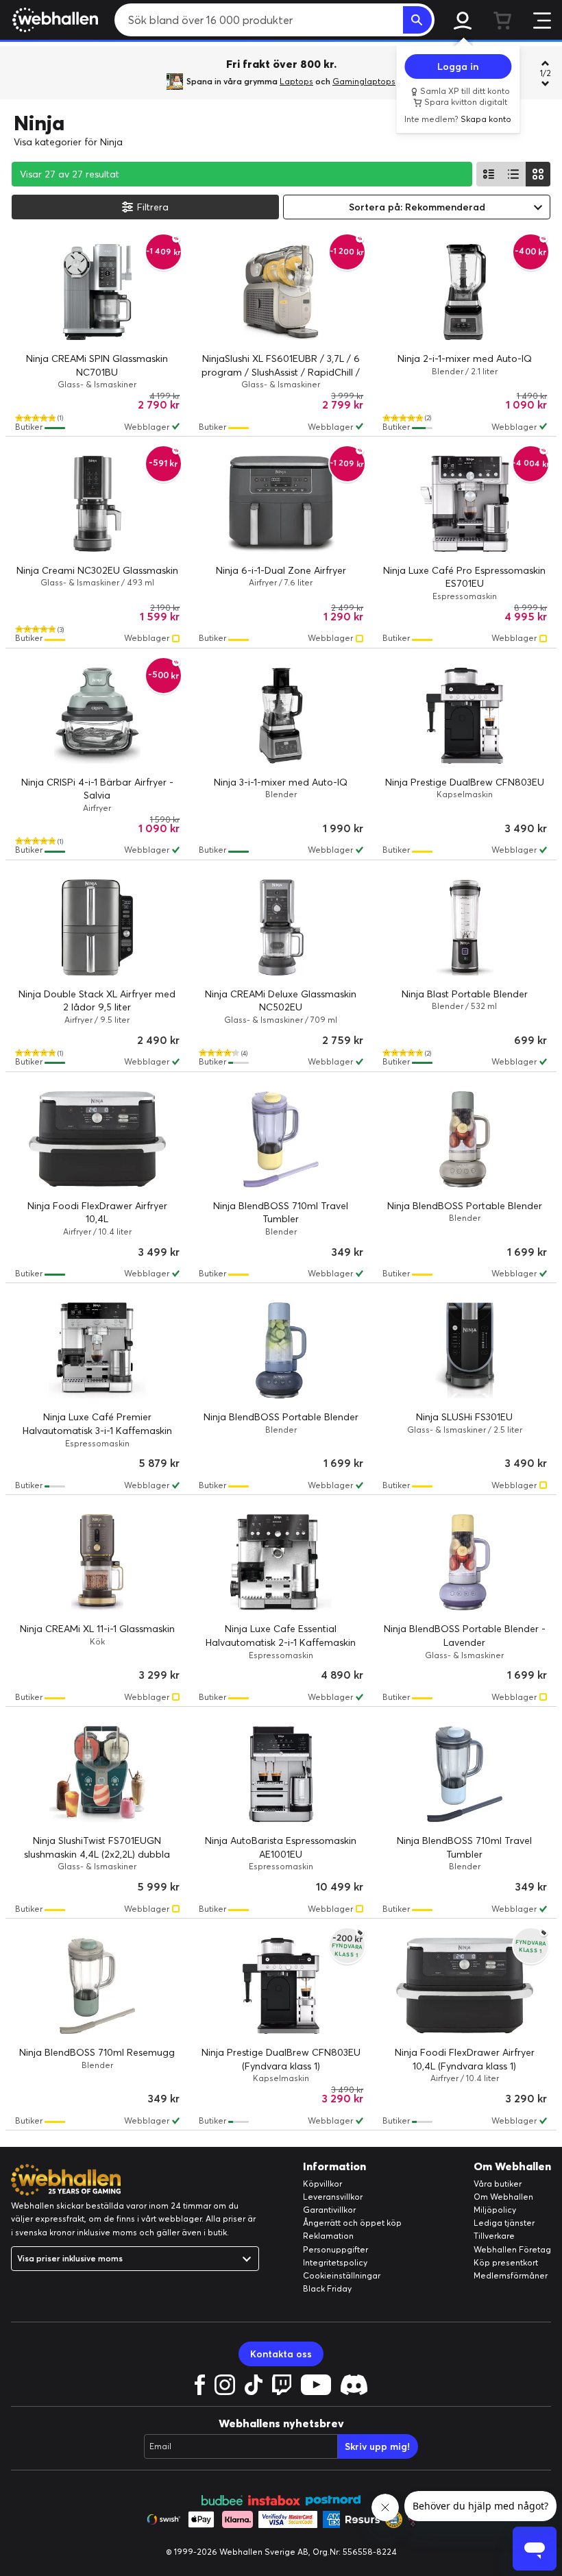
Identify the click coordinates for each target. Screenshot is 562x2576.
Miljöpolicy (495, 2210)
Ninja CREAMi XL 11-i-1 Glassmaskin (97, 1629)
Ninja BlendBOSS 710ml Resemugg (97, 2052)
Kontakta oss (281, 2354)
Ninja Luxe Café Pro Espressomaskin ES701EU (464, 577)
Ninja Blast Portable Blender (465, 994)
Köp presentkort (506, 2262)
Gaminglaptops (364, 81)
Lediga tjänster (504, 2223)
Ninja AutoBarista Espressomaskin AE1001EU (281, 1847)
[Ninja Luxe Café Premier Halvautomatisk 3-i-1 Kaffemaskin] (97, 1350)
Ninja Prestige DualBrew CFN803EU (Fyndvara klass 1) (281, 2059)
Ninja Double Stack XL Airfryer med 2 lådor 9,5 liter (97, 1001)
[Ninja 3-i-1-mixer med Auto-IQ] (281, 716)
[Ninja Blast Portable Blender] (465, 927)
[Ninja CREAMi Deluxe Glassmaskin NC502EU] (281, 927)
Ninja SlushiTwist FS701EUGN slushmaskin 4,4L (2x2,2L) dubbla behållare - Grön (97, 1854)
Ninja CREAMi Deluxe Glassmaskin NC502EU (281, 1001)
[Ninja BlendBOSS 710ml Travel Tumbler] (281, 1139)
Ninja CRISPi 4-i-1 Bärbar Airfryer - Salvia (97, 789)
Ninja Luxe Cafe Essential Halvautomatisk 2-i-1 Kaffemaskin (281, 1636)
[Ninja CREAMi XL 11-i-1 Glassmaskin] (97, 1562)
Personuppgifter (335, 2249)
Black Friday (327, 2288)
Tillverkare (494, 2236)
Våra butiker (498, 2184)
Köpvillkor (322, 2184)
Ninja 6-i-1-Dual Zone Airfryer (281, 570)
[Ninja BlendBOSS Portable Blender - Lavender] (465, 1562)
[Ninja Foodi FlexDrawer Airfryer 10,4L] (97, 1139)
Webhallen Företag (512, 2249)
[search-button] (417, 20)
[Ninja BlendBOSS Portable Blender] (465, 1139)
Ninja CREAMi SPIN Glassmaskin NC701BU (97, 365)
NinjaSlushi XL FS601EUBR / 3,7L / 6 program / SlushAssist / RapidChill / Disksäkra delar (281, 372)
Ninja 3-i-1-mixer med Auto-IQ (281, 782)
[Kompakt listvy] (513, 174)
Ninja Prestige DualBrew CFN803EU (465, 782)
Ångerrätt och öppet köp (352, 2223)
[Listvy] (489, 174)
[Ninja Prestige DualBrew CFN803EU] (465, 716)
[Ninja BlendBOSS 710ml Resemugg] (97, 1986)
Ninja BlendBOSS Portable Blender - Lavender (465, 1636)
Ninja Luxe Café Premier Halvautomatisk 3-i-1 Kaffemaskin (97, 1424)
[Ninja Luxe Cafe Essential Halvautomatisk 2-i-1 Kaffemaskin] (281, 1562)
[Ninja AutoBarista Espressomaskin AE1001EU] (281, 1774)
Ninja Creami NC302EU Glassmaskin (97, 570)
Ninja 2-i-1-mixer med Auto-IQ (465, 359)
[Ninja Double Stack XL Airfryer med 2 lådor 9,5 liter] (97, 927)
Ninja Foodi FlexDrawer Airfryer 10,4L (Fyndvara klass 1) (465, 2059)
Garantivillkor (329, 2210)
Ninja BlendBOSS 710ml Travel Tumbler (281, 1213)
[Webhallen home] (53, 20)
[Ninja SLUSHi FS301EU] (465, 1350)
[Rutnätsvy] (538, 174)
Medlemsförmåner (511, 2275)
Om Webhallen (503, 2197)
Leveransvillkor (333, 2197)
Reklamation (328, 2236)
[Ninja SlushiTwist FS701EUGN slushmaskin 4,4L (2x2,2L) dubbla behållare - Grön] (97, 1774)
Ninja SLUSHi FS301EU (464, 1417)
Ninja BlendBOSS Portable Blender (465, 1206)
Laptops (296, 81)
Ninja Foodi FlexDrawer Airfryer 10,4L (97, 1213)
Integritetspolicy (335, 2262)
